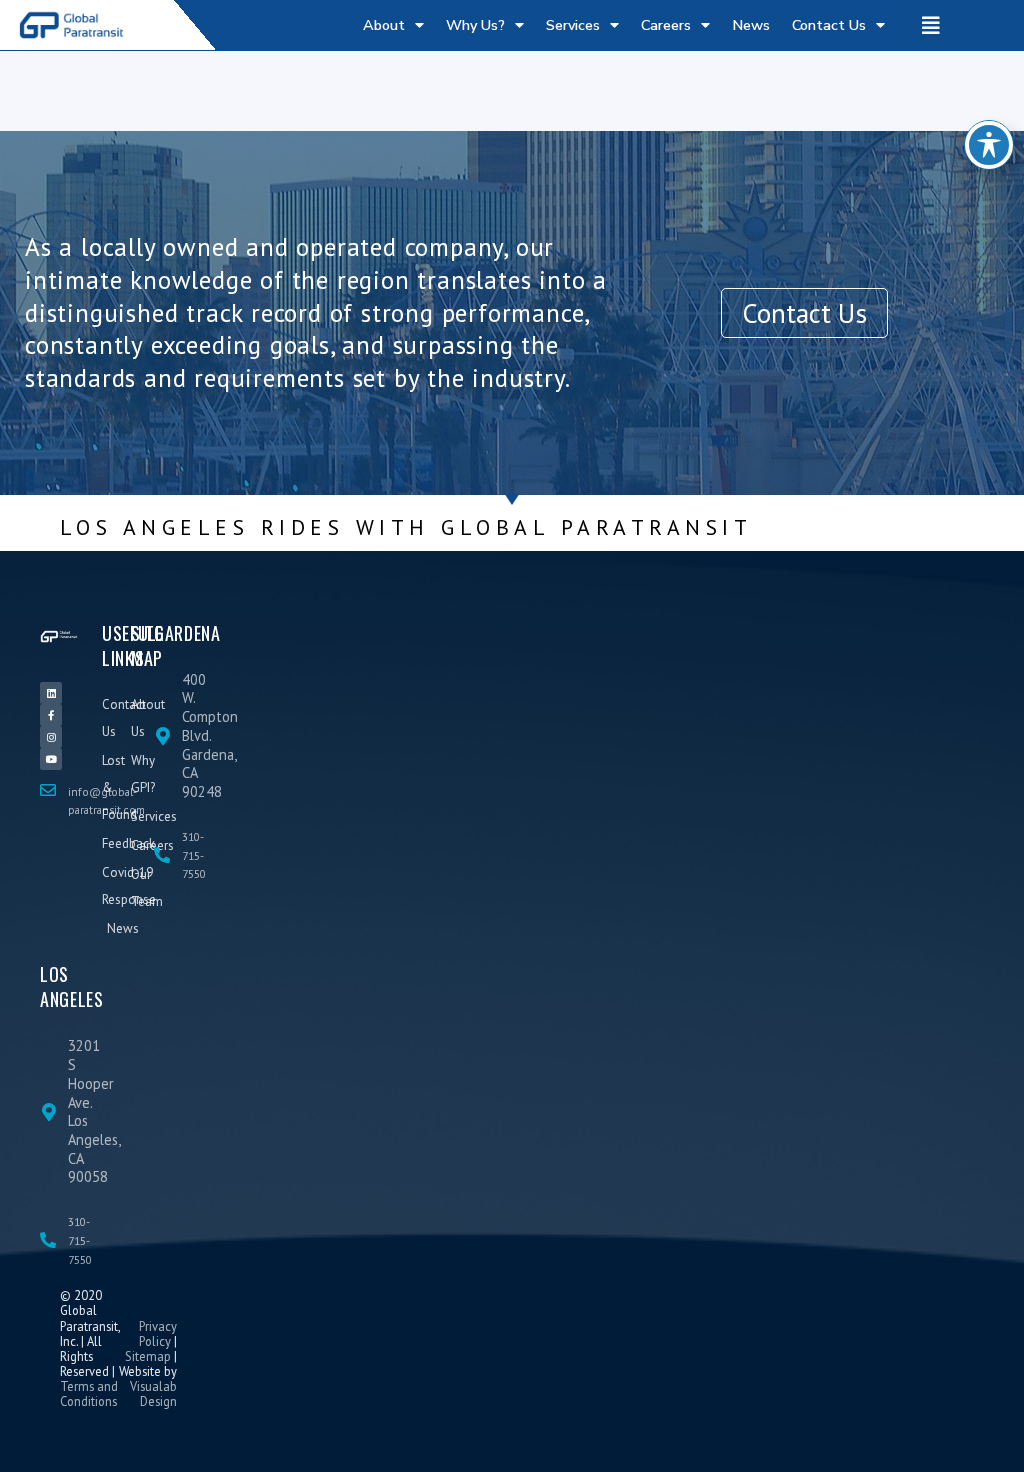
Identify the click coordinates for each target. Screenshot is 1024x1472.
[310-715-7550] (162, 855)
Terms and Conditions (89, 1393)
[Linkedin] (51, 693)
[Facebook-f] (51, 715)
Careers (666, 25)
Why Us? (475, 25)
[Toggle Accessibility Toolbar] (989, 145)
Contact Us (829, 25)
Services (573, 25)
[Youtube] (51, 759)
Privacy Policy (158, 1333)
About (384, 25)
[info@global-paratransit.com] (48, 790)
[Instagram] (51, 737)
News (751, 25)
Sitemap (148, 1356)
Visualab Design (153, 1393)
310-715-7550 (194, 855)
